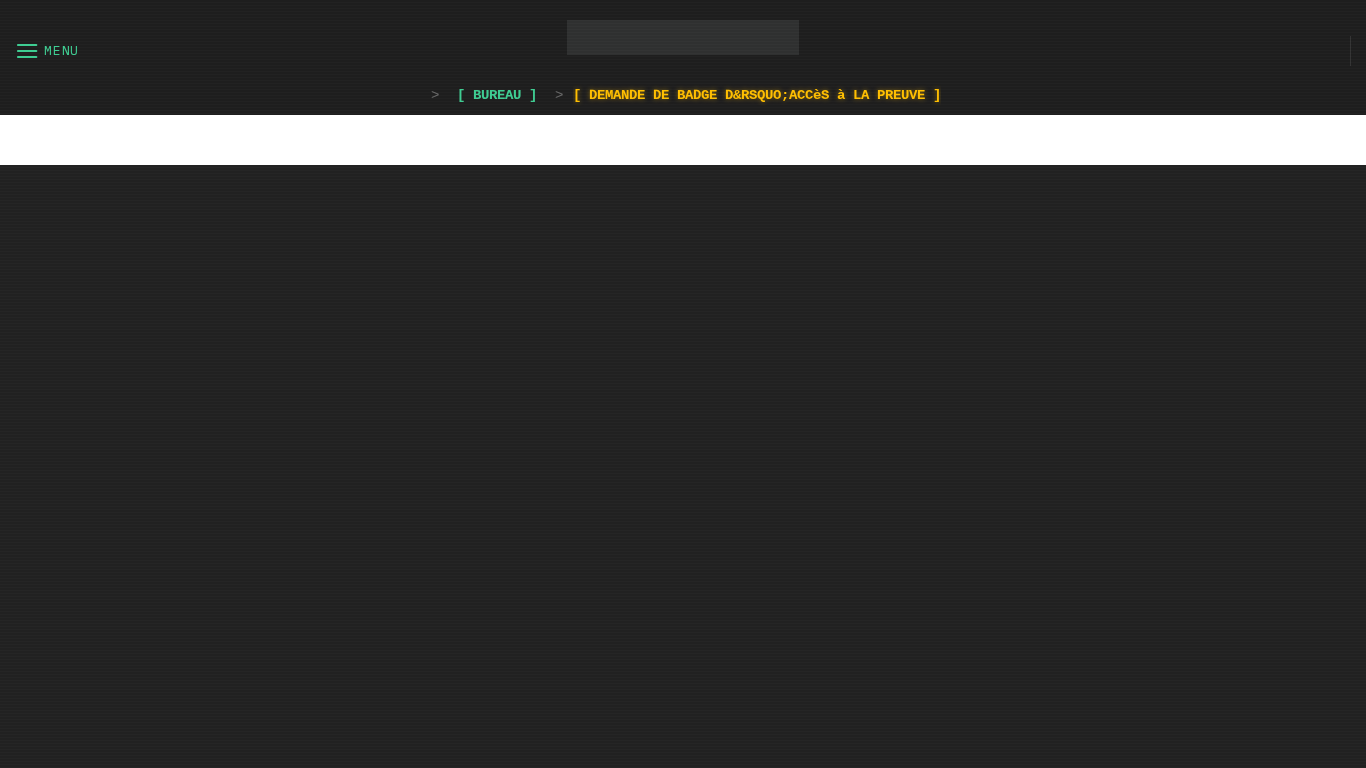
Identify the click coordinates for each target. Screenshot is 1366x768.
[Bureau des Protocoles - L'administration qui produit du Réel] (683, 37)
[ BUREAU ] (497, 95)
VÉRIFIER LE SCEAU (682, 513)
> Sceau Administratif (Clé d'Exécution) (683, 377)
